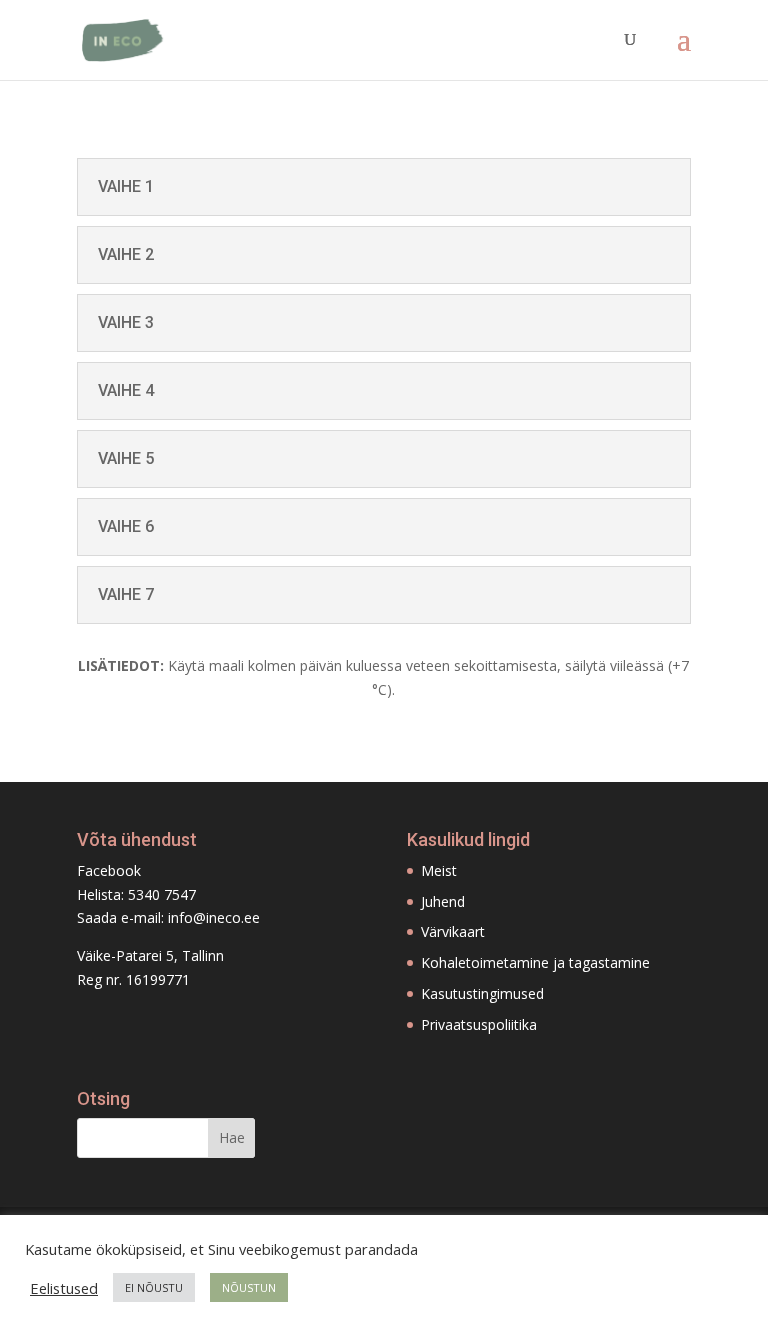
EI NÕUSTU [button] (154, 1287)
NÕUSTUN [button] (249, 1287)
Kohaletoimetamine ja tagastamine (535, 962)
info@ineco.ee (214, 917)
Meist (439, 870)
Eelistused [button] (64, 1288)
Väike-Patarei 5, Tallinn (150, 955)
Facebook (109, 870)
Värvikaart (453, 931)
